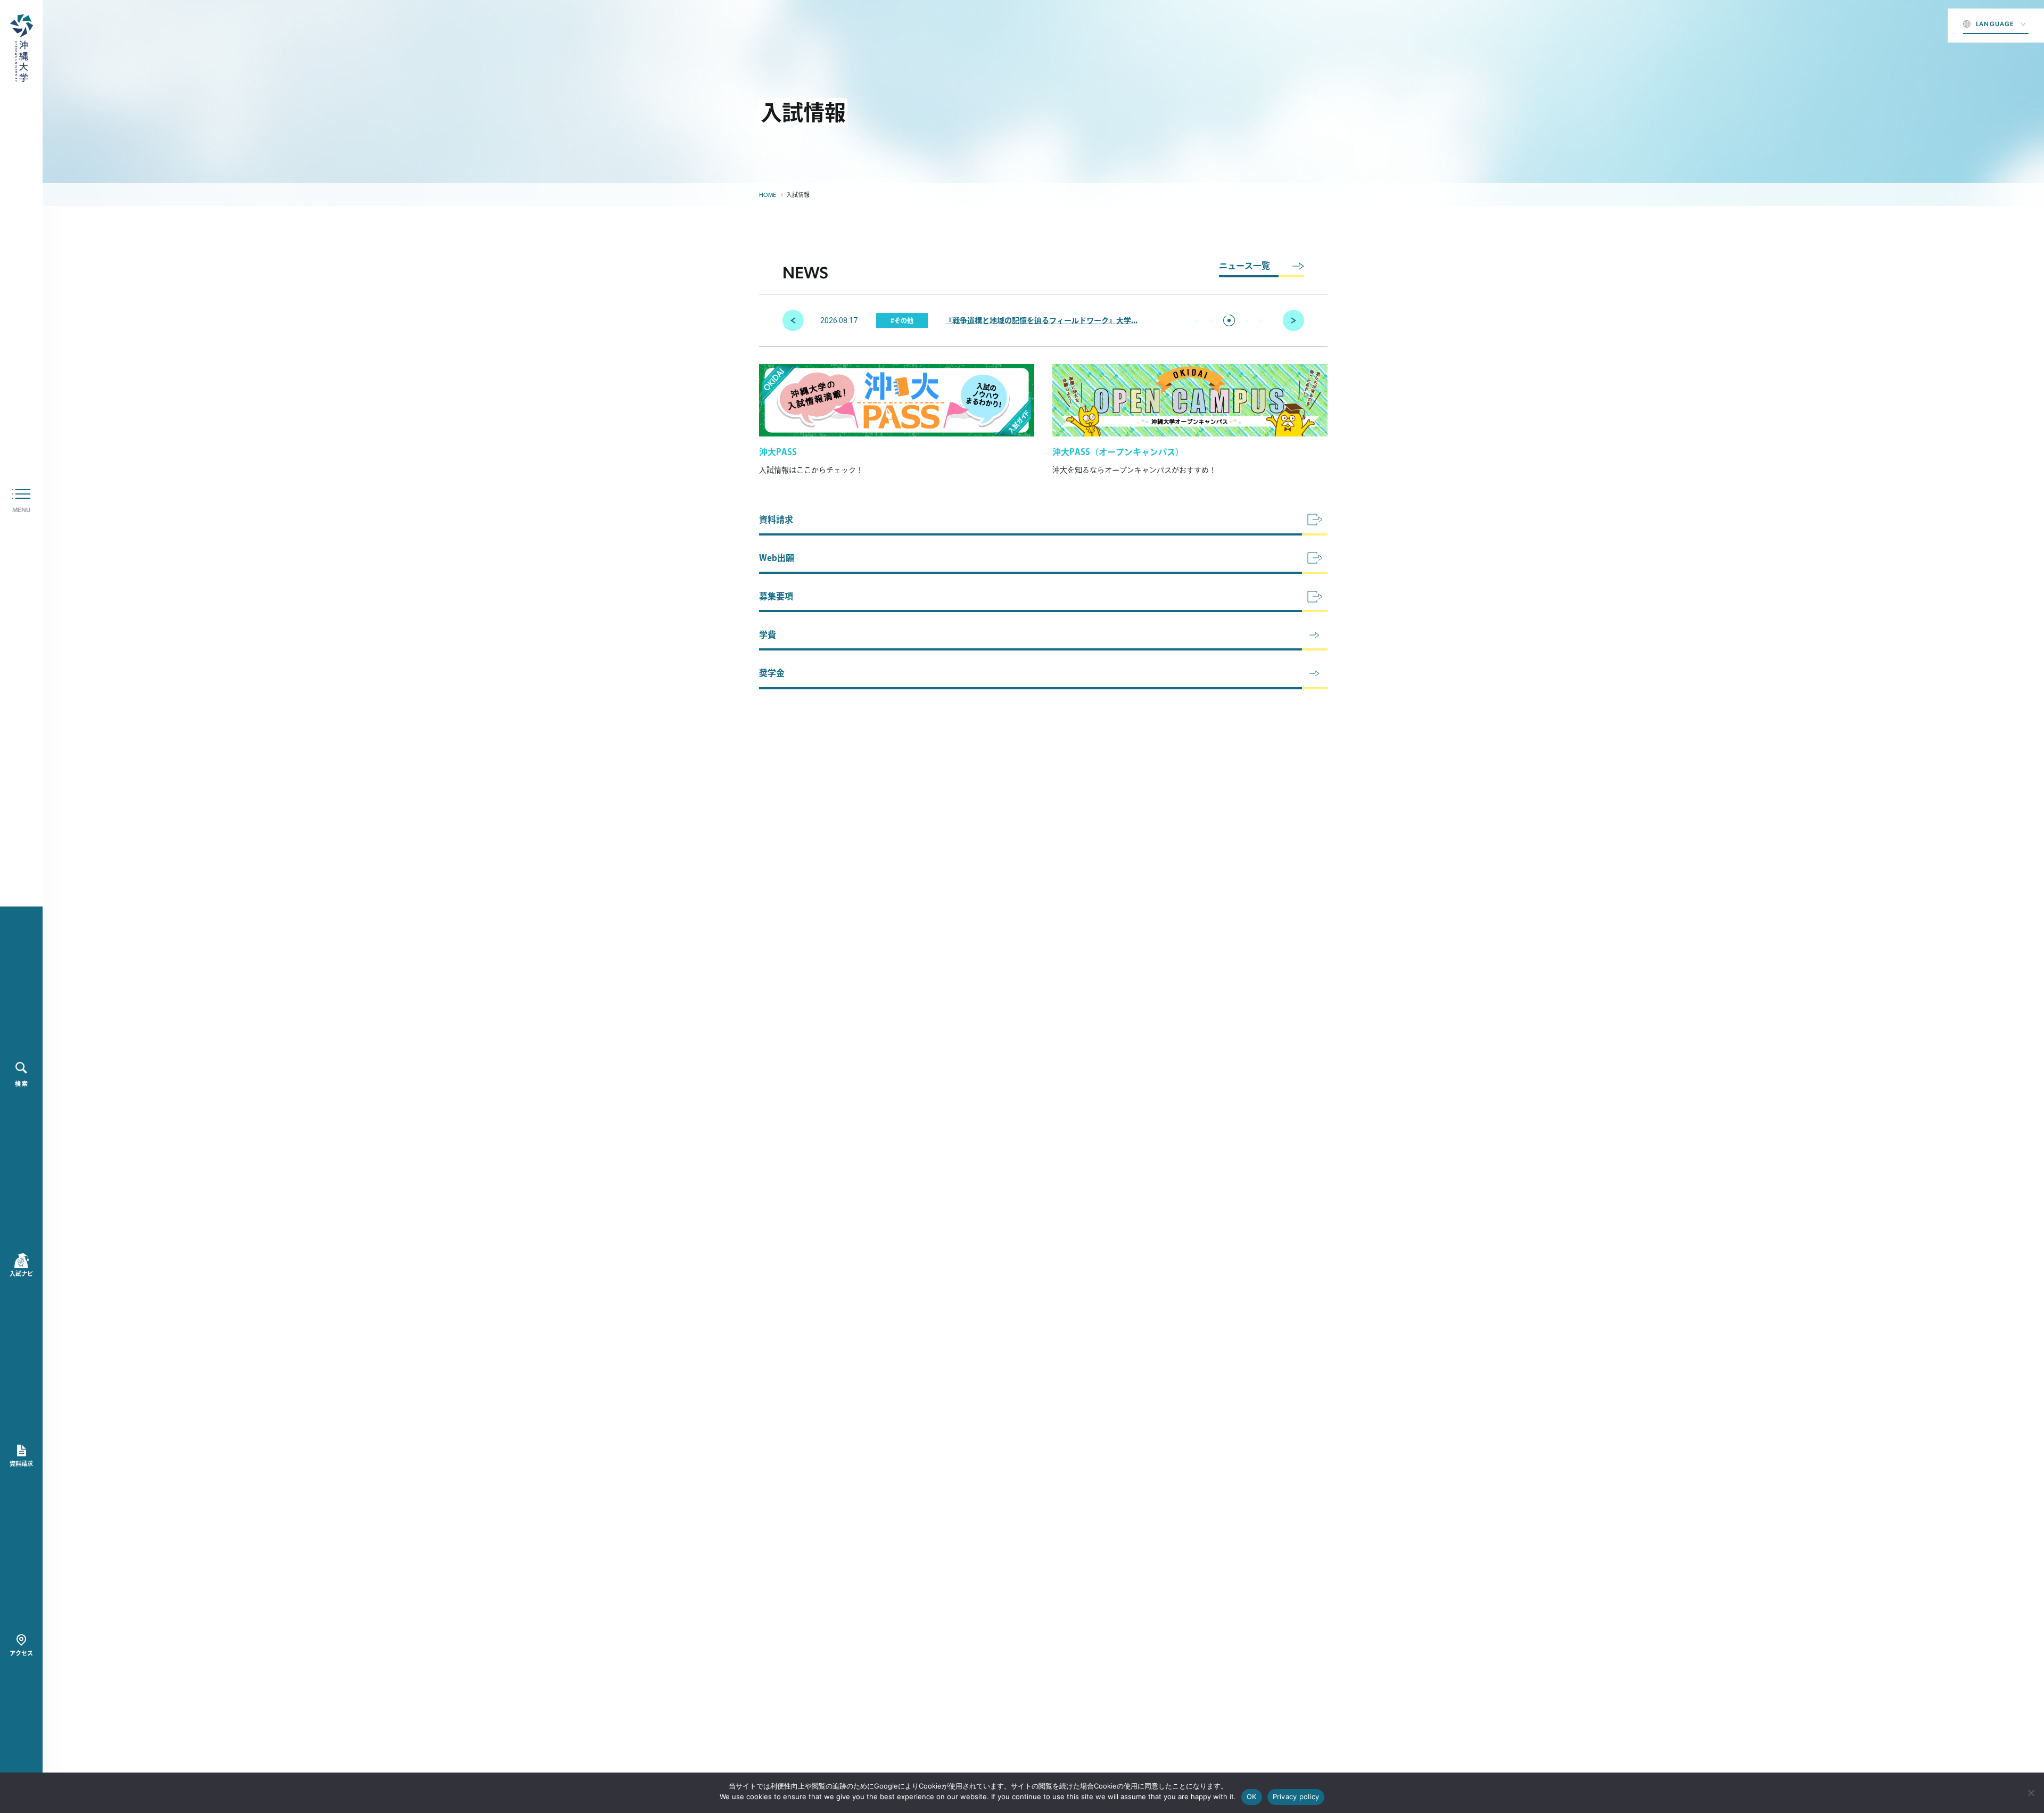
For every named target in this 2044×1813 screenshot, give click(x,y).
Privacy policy (1296, 1796)
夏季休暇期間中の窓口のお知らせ (1039, 320)
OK (1252, 1796)
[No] (2031, 1793)
